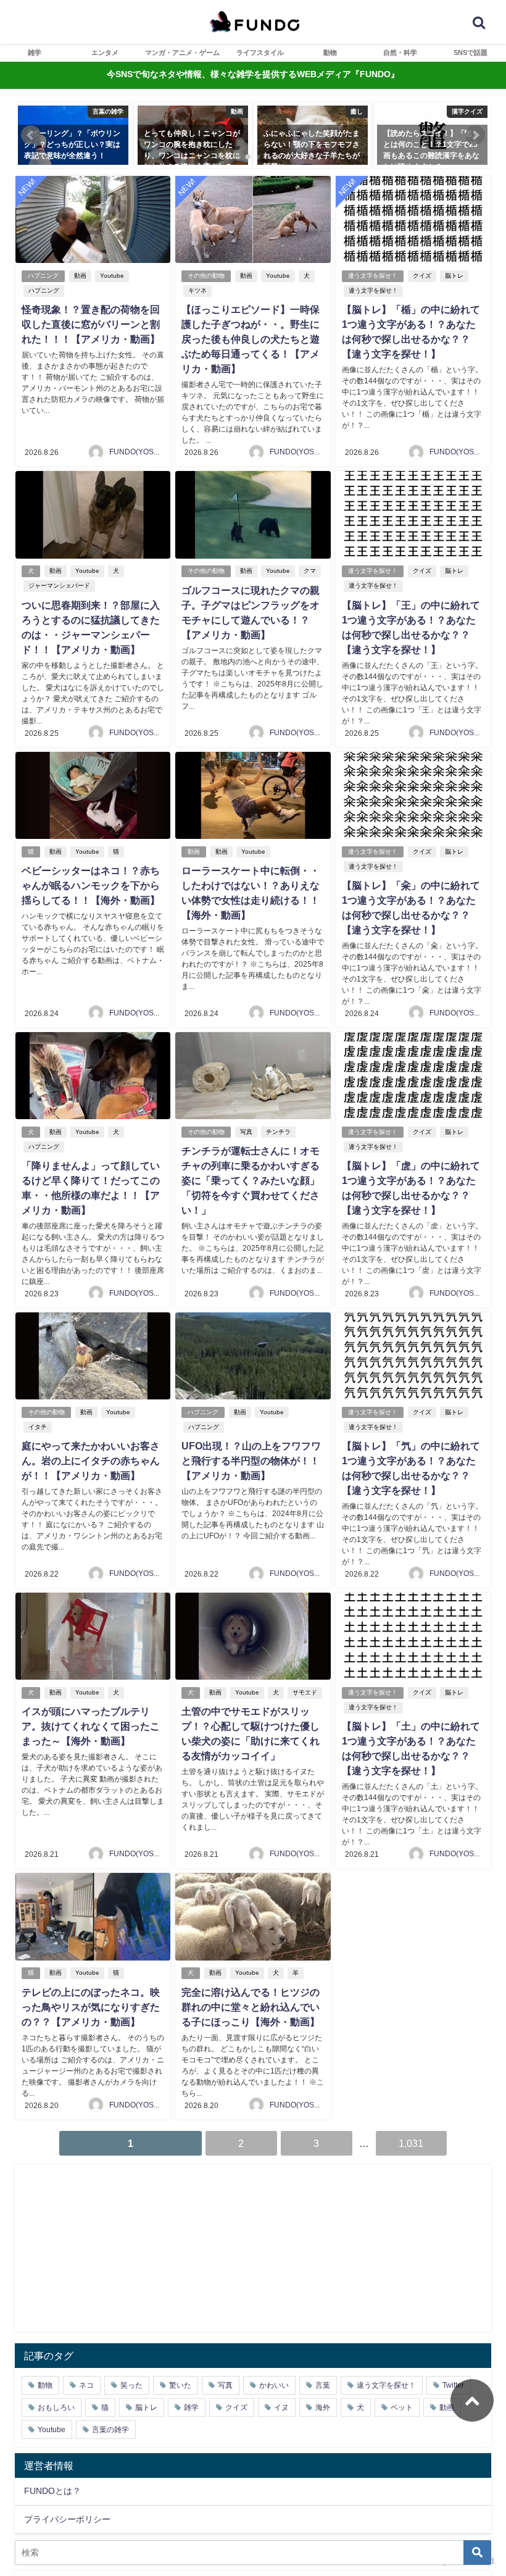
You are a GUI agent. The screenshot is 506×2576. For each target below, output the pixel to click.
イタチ (38, 1427)
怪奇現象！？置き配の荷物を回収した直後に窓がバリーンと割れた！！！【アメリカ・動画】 (91, 324)
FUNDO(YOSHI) (136, 452)
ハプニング (43, 276)
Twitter (453, 2385)
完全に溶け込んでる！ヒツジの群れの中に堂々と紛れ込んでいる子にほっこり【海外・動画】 (251, 2007)
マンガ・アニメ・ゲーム (182, 52)
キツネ (197, 290)
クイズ (422, 276)
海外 (323, 2407)
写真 (246, 1132)
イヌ (281, 2407)
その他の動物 (206, 276)
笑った (131, 2385)
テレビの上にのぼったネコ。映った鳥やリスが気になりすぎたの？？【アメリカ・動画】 (91, 2007)
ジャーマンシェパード (59, 586)
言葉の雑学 (110, 2430)
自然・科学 (400, 52)
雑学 (35, 52)
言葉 (323, 2385)
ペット (402, 2407)
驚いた (180, 2385)
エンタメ (105, 52)
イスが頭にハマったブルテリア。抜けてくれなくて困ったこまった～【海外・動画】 (91, 1726)
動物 (330, 52)
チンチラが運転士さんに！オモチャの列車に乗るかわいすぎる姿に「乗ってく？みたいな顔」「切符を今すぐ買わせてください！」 (251, 1180)
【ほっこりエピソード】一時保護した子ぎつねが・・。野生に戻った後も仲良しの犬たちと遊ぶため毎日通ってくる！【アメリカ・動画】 (251, 339)
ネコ (86, 2385)
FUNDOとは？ (52, 2491)
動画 (80, 276)
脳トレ (454, 276)
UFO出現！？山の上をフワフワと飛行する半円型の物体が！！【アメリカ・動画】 (251, 1461)
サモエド (305, 1692)
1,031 (411, 2143)
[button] (31, 135)
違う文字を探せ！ (373, 276)
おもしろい (56, 2407)
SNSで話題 (471, 52)
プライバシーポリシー (67, 2519)
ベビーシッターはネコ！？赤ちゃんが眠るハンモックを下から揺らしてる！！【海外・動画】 (91, 885)
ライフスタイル (260, 52)
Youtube (112, 276)
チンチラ (278, 1132)
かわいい (274, 2385)
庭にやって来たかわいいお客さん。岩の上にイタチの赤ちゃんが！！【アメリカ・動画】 (91, 1461)
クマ (310, 571)
